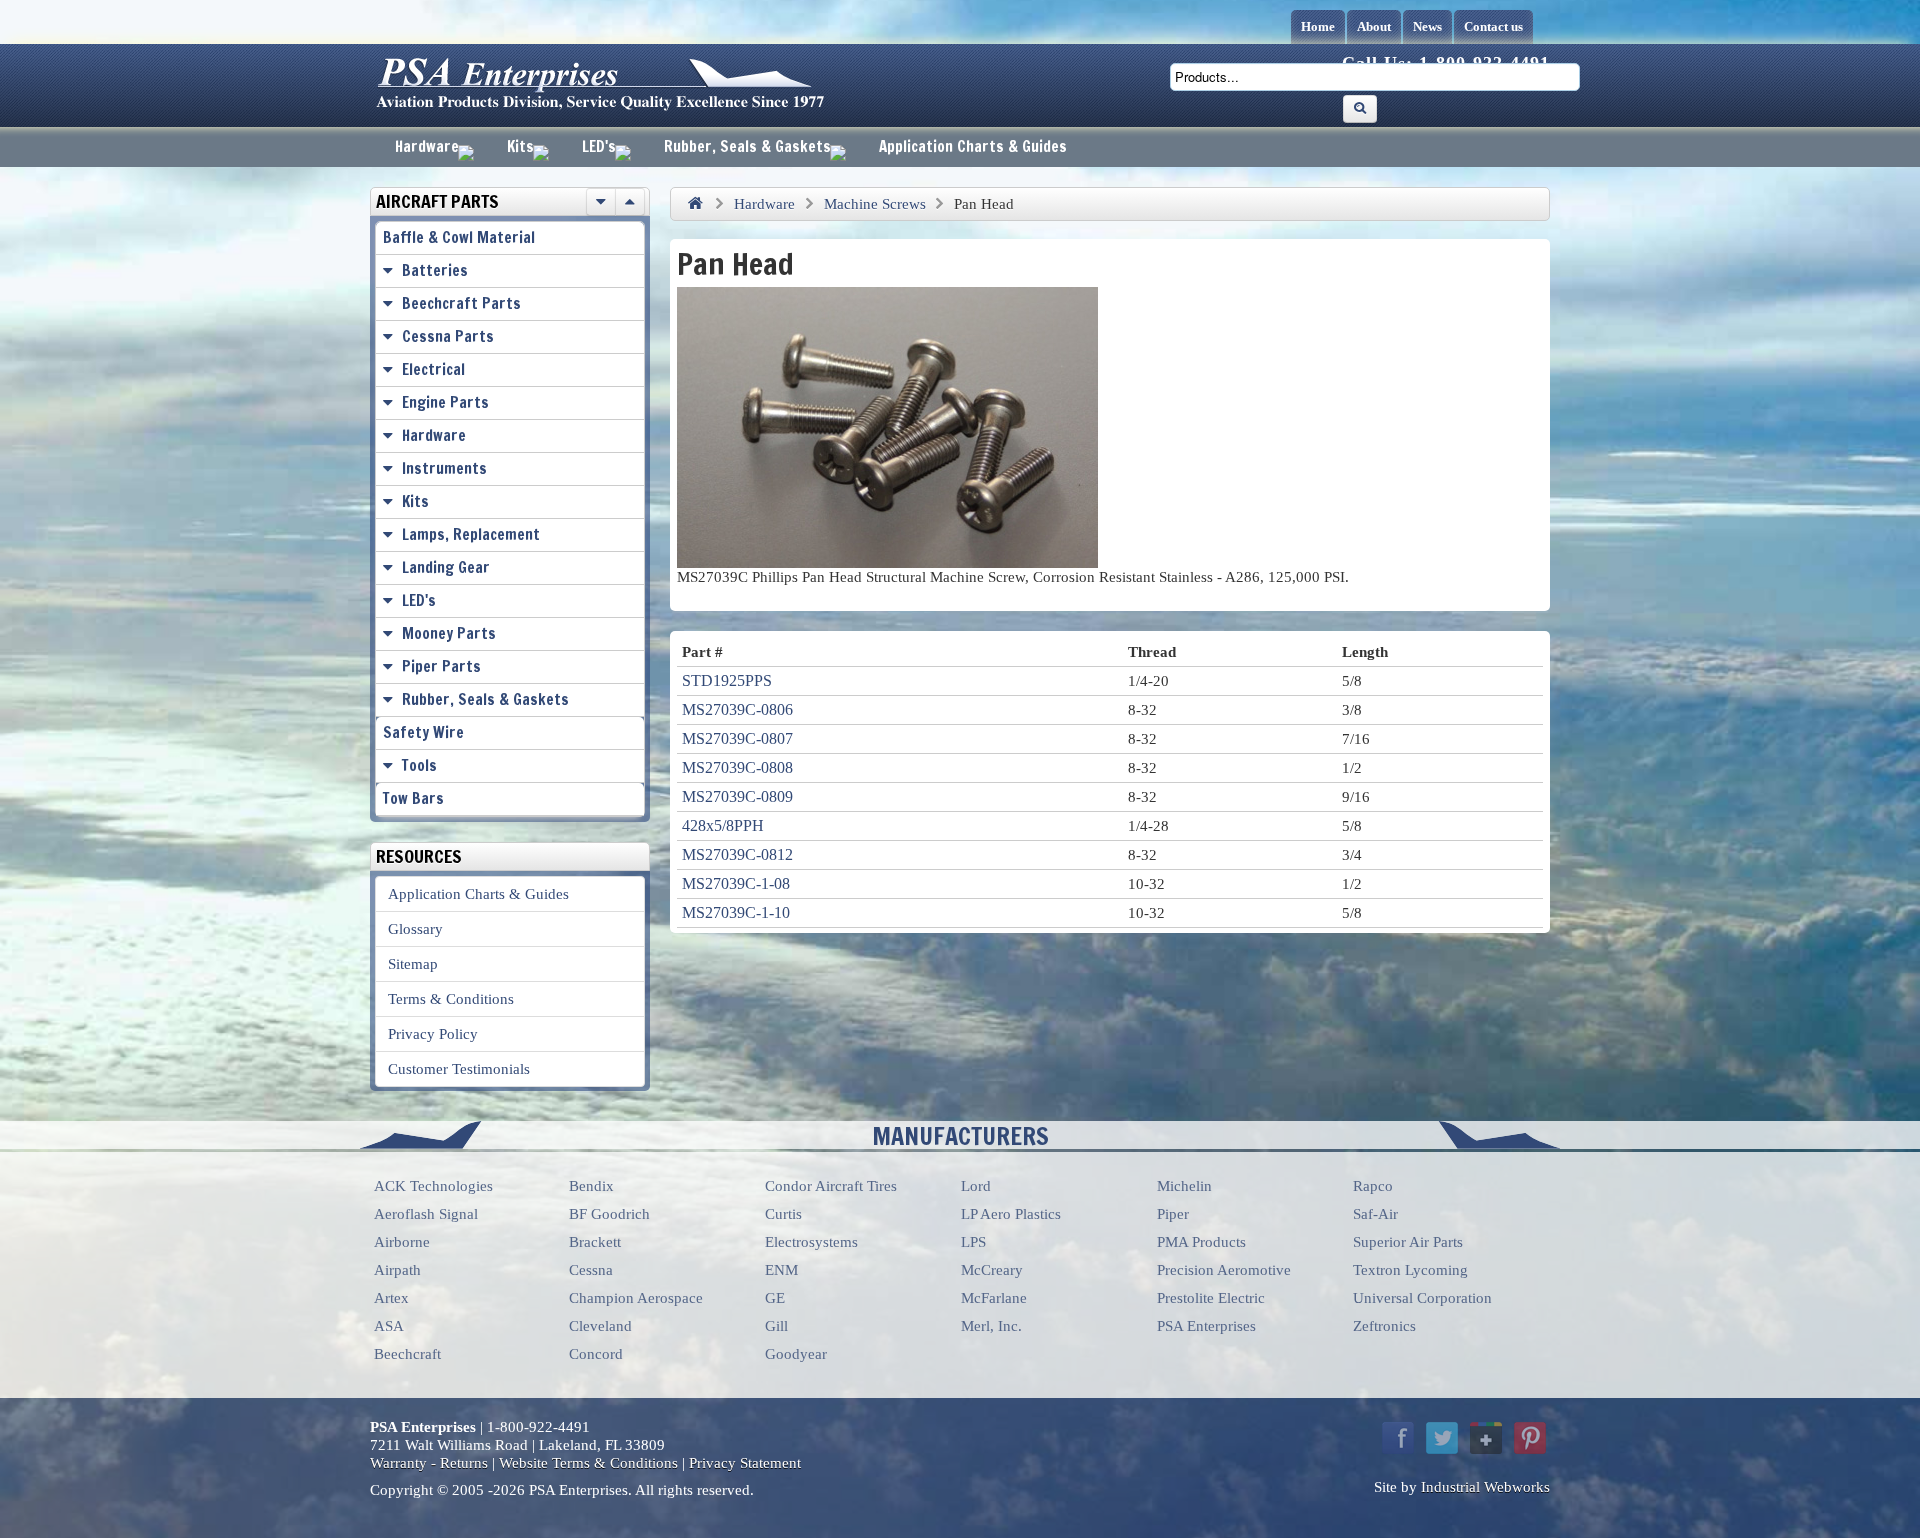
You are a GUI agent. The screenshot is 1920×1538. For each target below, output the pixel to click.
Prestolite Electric (1211, 1298)
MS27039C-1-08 (736, 883)
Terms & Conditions (451, 999)
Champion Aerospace (636, 1298)
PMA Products (1201, 1242)
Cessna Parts (448, 336)
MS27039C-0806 (737, 709)
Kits (520, 146)
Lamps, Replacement (471, 534)
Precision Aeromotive (1224, 1270)
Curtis (783, 1214)
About (1374, 26)
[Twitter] (1442, 1438)
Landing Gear (446, 567)
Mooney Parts (449, 633)
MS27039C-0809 (737, 796)
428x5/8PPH (723, 825)
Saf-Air (1375, 1214)
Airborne (402, 1242)
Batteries (435, 270)
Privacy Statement (745, 1463)
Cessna (591, 1270)
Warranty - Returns (429, 1463)
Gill (776, 1326)
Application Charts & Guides (973, 146)
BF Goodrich (609, 1214)
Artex (391, 1298)
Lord (976, 1186)
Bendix (591, 1186)
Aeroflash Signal (426, 1214)
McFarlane (994, 1298)
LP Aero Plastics (1011, 1214)
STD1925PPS (727, 680)
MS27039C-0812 (737, 854)
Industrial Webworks (1485, 1487)
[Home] (695, 204)
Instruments (444, 468)
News (1427, 26)
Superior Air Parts (1408, 1242)
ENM (781, 1270)
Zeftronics (1384, 1326)
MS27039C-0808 (737, 767)
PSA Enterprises (1206, 1326)
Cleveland (600, 1326)
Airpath (397, 1270)
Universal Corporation (1422, 1298)
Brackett (595, 1242)
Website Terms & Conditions (588, 1463)
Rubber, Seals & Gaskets (747, 146)
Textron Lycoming (1410, 1270)
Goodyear (796, 1354)
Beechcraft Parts (461, 303)
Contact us (1493, 26)
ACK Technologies (433, 1186)
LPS (973, 1242)
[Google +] (1486, 1438)
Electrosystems (811, 1242)
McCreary (992, 1270)
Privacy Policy (433, 1034)
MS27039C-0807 (737, 738)
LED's (599, 146)
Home (1318, 26)
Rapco (1373, 1186)
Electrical (433, 369)
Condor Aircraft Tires (831, 1186)
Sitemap (413, 964)
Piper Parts (441, 666)
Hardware (427, 146)
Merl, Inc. (991, 1326)
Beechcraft (407, 1354)
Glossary (415, 929)
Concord (596, 1354)
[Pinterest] (1530, 1438)
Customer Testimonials (459, 1069)
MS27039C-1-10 (736, 912)
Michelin (1184, 1186)
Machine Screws (875, 204)
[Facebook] (1398, 1438)
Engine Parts (445, 402)
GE (775, 1298)
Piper (1173, 1214)
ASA (389, 1326)
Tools (419, 765)
